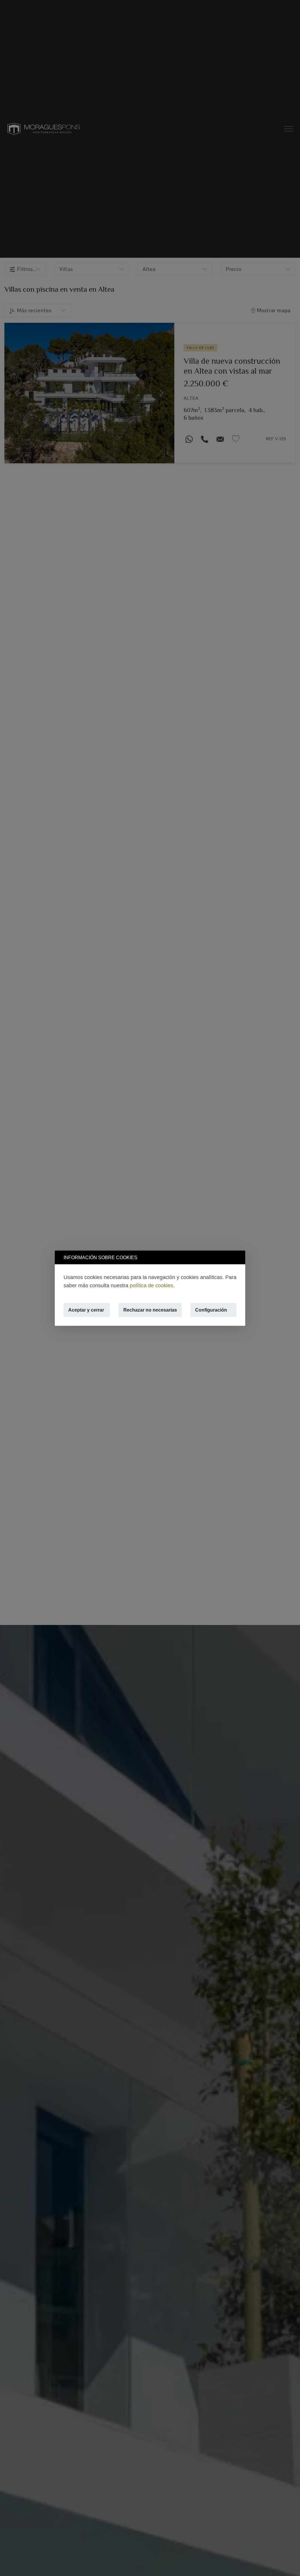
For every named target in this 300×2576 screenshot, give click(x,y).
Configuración (211, 1310)
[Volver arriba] (288, 2564)
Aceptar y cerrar (86, 1310)
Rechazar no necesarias (150, 1310)
